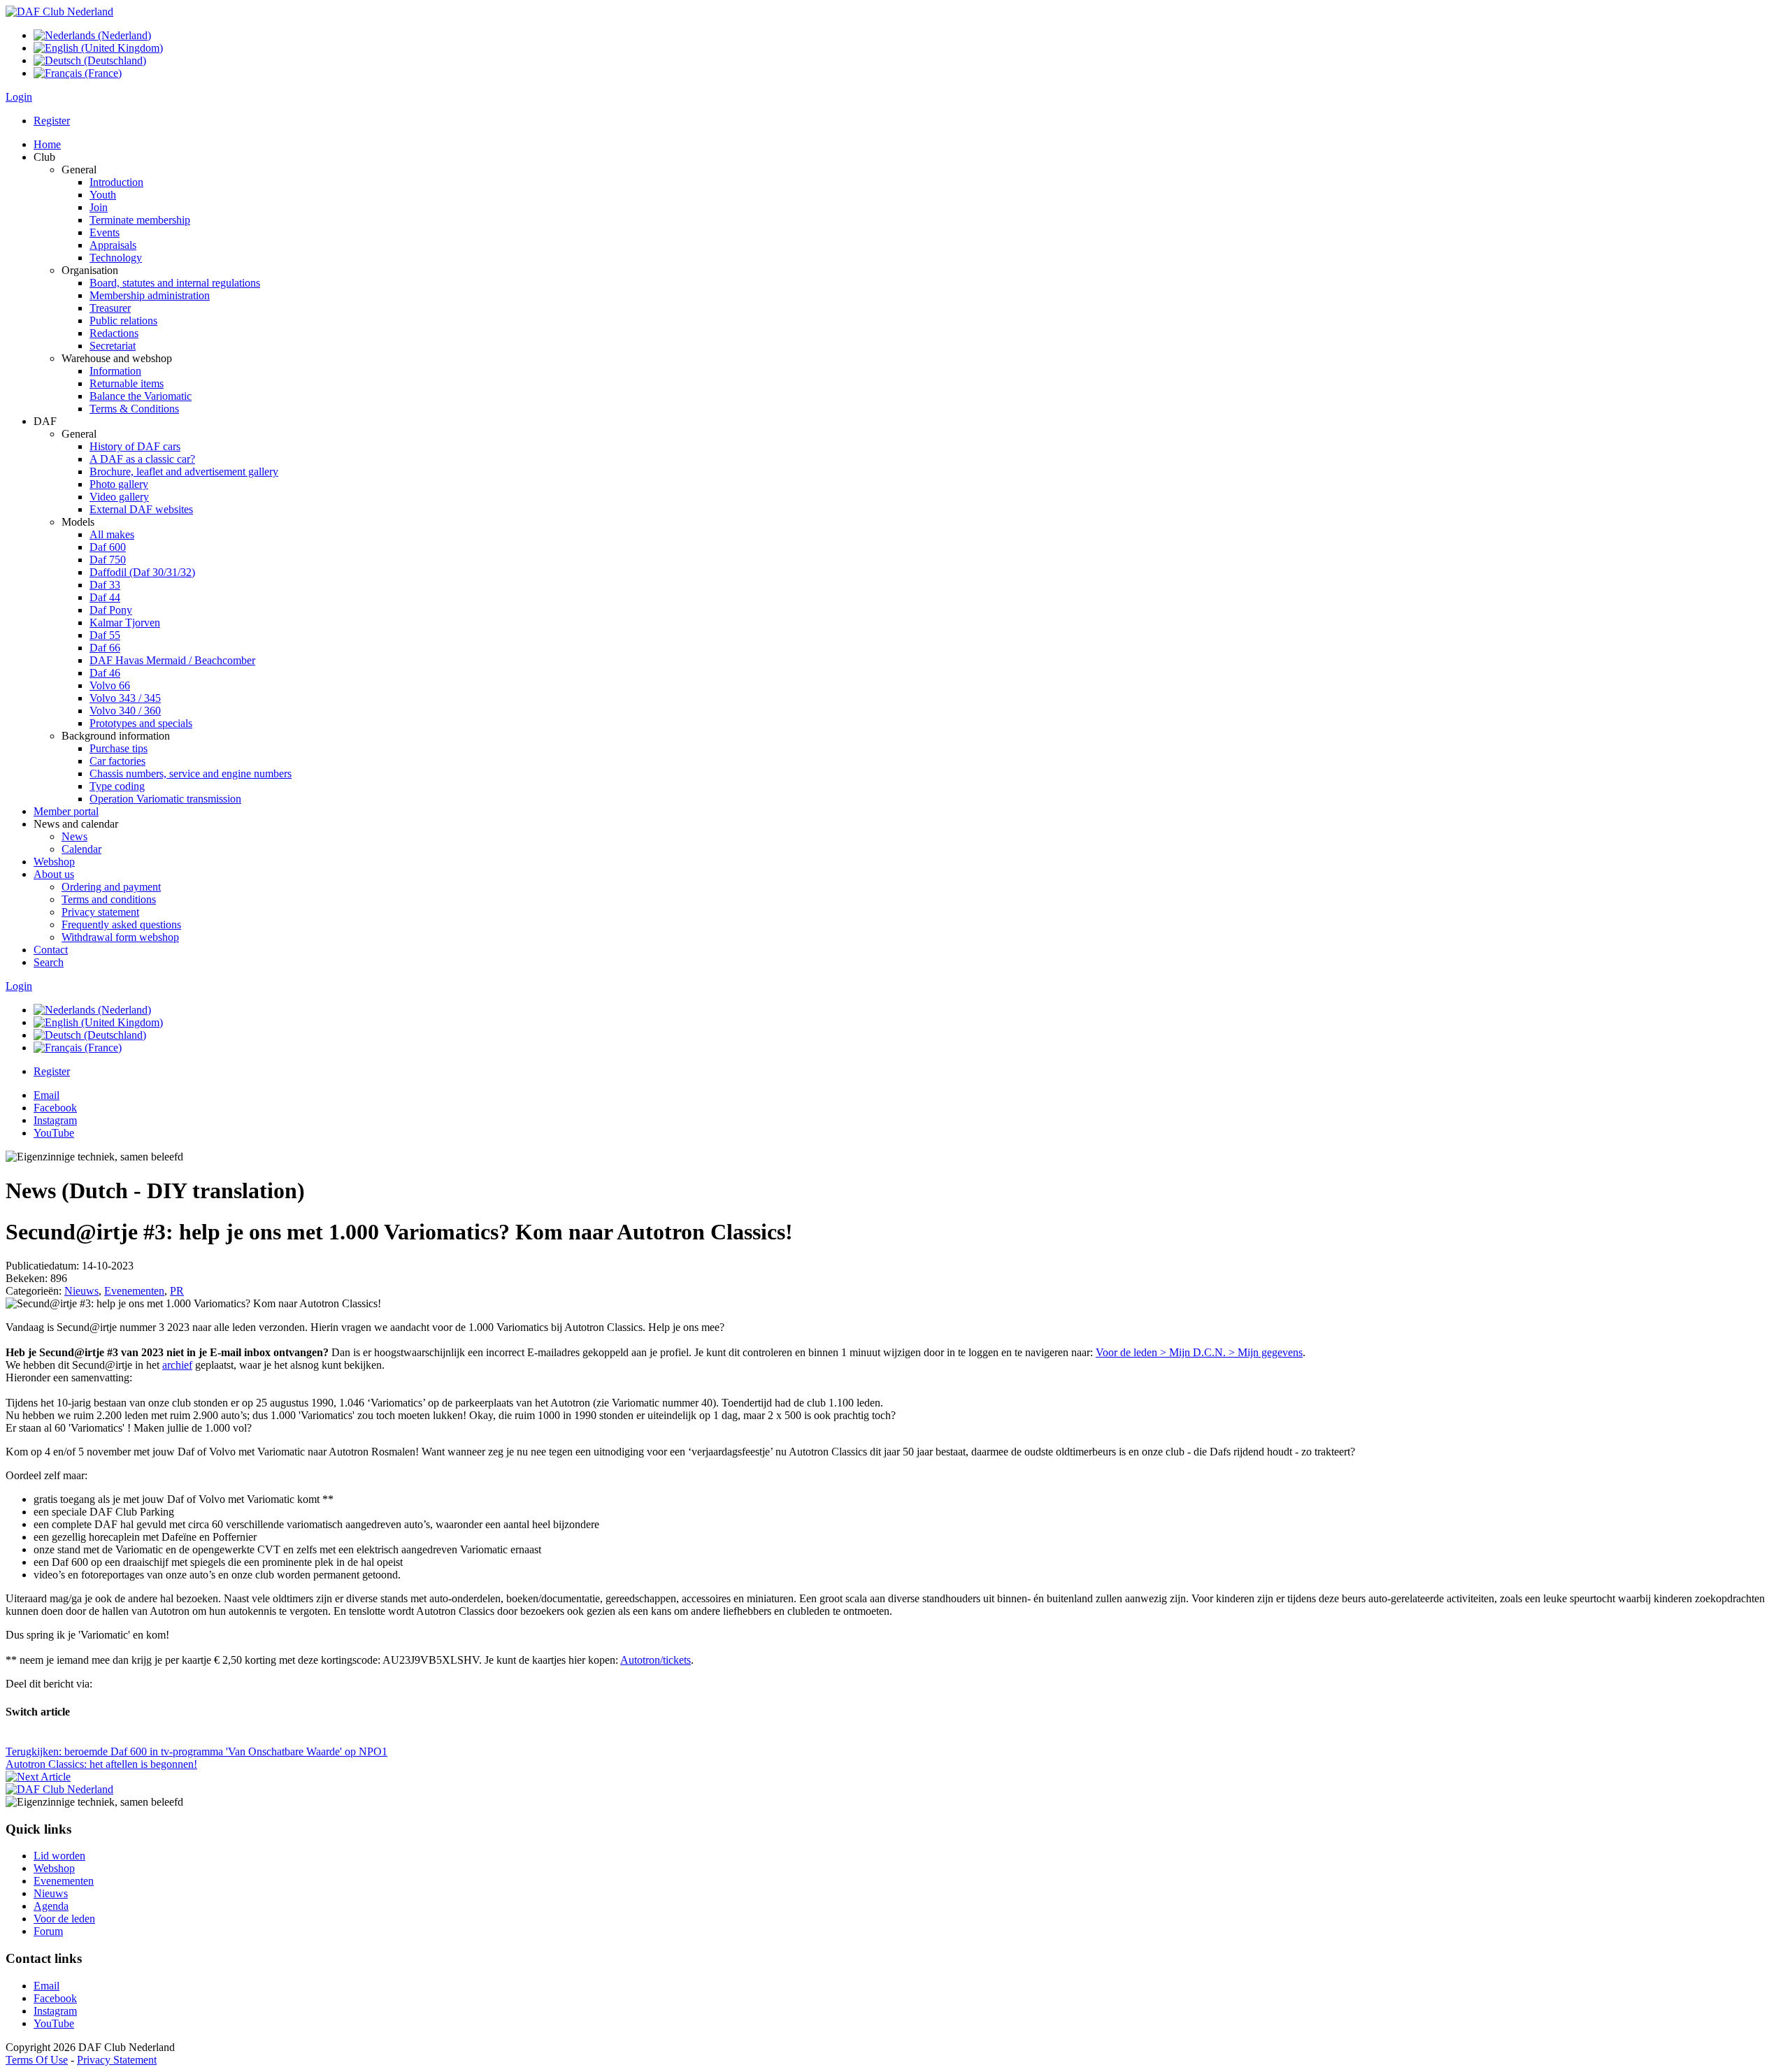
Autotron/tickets (656, 1660)
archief (177, 1365)
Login (19, 97)
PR (177, 1291)
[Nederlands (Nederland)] (92, 35)
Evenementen (134, 1291)
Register (52, 121)
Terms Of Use (37, 2060)
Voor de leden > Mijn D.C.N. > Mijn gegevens (1199, 1352)
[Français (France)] (78, 73)
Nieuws (81, 1291)
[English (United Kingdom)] (98, 48)
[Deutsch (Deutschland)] (90, 60)
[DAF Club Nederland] (59, 12)
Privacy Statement (117, 2060)
